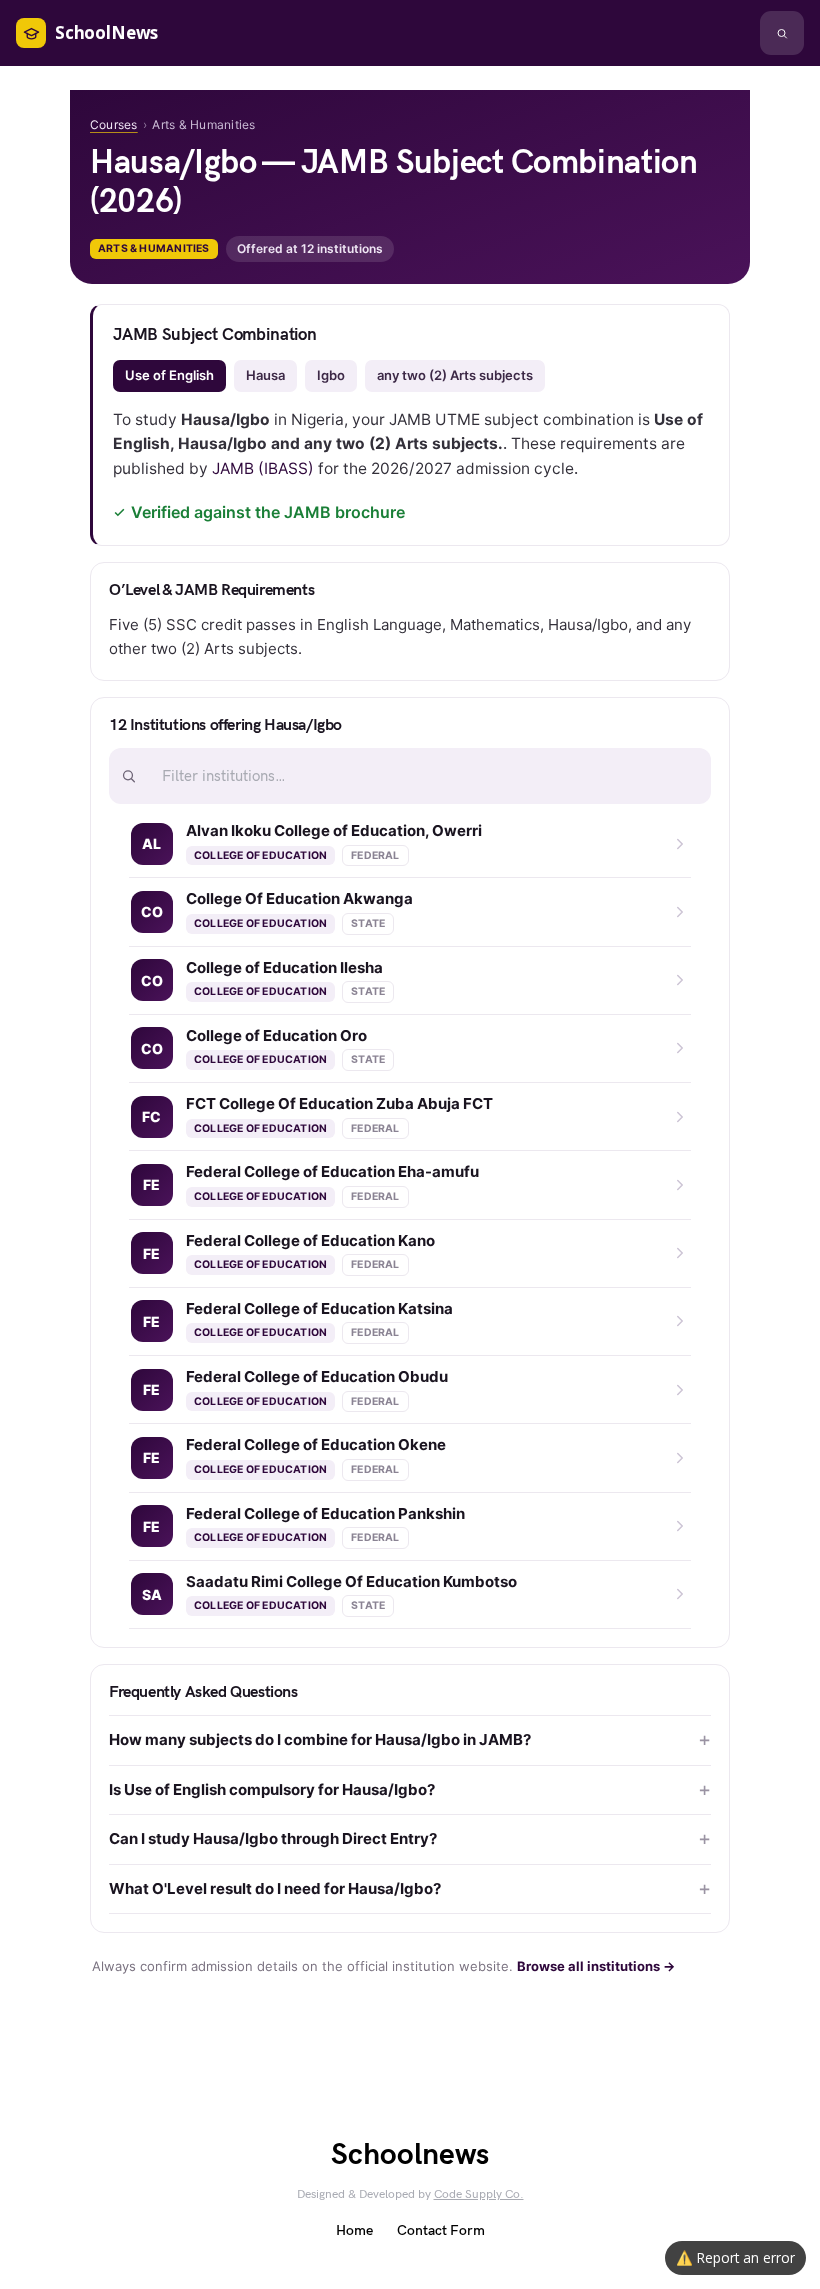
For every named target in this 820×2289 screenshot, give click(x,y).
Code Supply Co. (479, 2194)
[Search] (782, 33)
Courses (114, 124)
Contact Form (441, 2230)
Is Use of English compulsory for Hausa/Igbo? (272, 1789)
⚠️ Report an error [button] (735, 2257)
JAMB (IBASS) (263, 468)
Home (354, 2230)
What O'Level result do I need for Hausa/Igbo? (275, 1888)
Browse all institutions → (596, 1966)
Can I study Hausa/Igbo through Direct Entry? (273, 1838)
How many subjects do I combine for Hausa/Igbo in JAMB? (320, 1739)
